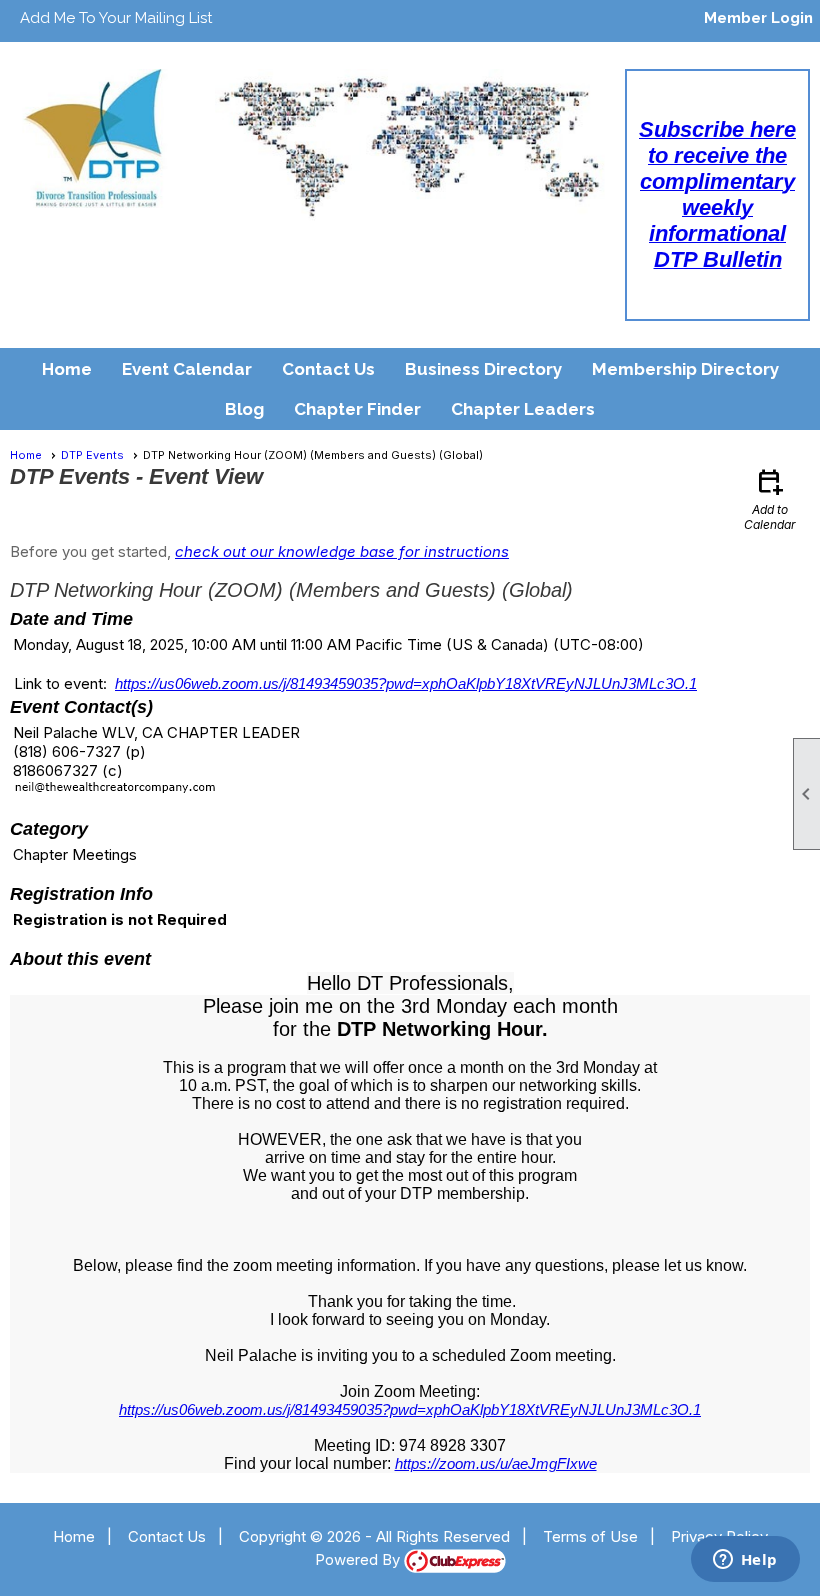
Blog (244, 409)
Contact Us (328, 369)
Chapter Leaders (523, 409)
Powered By (359, 1559)
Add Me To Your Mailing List (116, 18)
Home (67, 369)
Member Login (758, 18)
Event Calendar (187, 369)
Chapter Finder (357, 409)
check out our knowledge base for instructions (342, 551)
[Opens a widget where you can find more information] (745, 1561)
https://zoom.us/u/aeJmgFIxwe (496, 1463)
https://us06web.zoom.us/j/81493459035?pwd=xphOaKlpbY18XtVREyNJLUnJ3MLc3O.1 (406, 683)
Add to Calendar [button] (770, 498)
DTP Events (92, 455)
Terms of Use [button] (590, 1536)
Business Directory (483, 369)
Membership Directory (685, 369)
